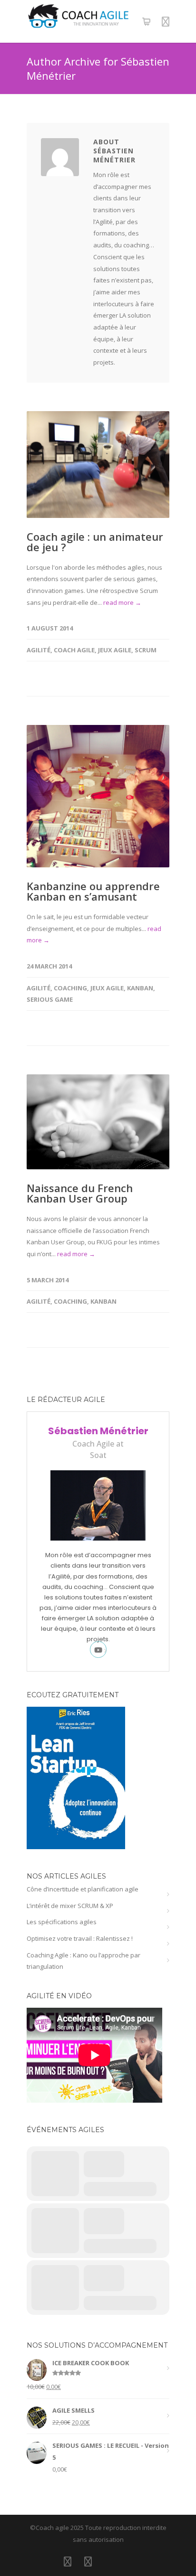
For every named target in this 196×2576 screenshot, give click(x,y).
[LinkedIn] (68, 2561)
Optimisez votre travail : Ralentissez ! (80, 1938)
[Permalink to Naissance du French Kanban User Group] (98, 1122)
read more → (122, 602)
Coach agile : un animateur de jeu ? (95, 542)
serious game (50, 999)
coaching (70, 988)
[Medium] (129, 2561)
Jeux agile (115, 650)
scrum (146, 650)
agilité (39, 650)
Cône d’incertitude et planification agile (83, 1889)
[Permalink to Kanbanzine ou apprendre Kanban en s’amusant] (98, 796)
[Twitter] (88, 2561)
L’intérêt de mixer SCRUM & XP (70, 1906)
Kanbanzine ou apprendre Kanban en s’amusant (93, 891)
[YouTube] (108, 2561)
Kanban (140, 988)
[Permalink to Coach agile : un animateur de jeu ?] (98, 465)
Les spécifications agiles (62, 1922)
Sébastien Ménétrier (98, 1431)
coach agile (74, 650)
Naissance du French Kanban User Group (80, 1193)
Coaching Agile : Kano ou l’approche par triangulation (83, 1961)
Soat (98, 1455)
